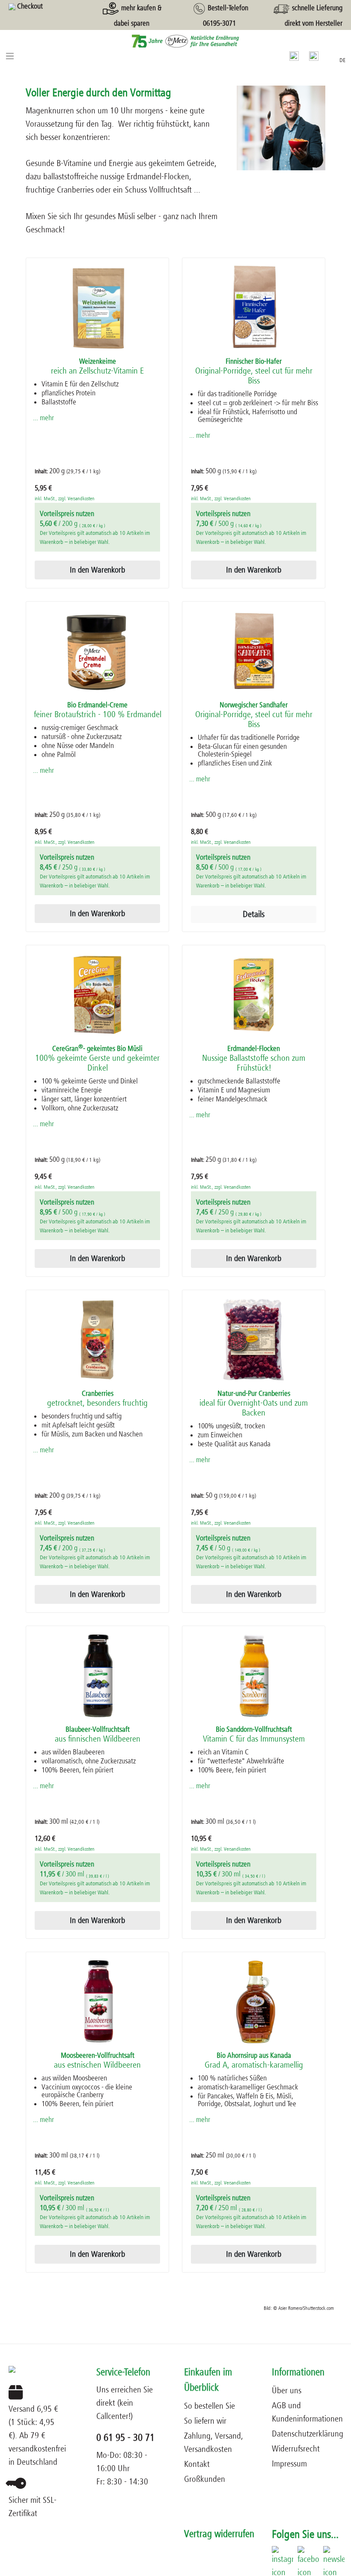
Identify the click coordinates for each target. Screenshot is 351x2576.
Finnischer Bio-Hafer (254, 371)
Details (254, 914)
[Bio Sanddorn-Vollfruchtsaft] (254, 1676)
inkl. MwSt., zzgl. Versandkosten (65, 499)
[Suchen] (294, 56)
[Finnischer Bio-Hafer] (254, 308)
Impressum (289, 2464)
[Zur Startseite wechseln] (176, 41)
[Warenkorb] (329, 54)
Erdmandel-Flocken (254, 1059)
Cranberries (97, 1399)
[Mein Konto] (314, 56)
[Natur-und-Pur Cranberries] (254, 1340)
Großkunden (205, 2479)
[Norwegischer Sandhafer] (254, 651)
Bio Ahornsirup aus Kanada (254, 2061)
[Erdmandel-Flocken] (254, 995)
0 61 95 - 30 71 (125, 2438)
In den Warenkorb (97, 570)
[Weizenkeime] (97, 308)
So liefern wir (205, 2421)
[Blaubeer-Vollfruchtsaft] (97, 1676)
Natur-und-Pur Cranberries (254, 1404)
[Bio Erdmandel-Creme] (97, 651)
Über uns (287, 2391)
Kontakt (197, 2464)
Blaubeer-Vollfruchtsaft (98, 1735)
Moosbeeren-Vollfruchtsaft (97, 2061)
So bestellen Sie (210, 2406)
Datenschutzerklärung (308, 2434)
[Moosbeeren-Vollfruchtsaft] (97, 2002)
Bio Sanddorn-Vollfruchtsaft (254, 1735)
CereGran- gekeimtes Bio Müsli (97, 1059)
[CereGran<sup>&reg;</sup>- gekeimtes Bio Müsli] (97, 995)
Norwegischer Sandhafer (254, 715)
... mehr (43, 418)
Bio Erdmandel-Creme (98, 710)
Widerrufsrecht (296, 2449)
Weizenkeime (97, 367)
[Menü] (10, 56)
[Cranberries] (97, 1340)
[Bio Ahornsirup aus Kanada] (254, 2002)
